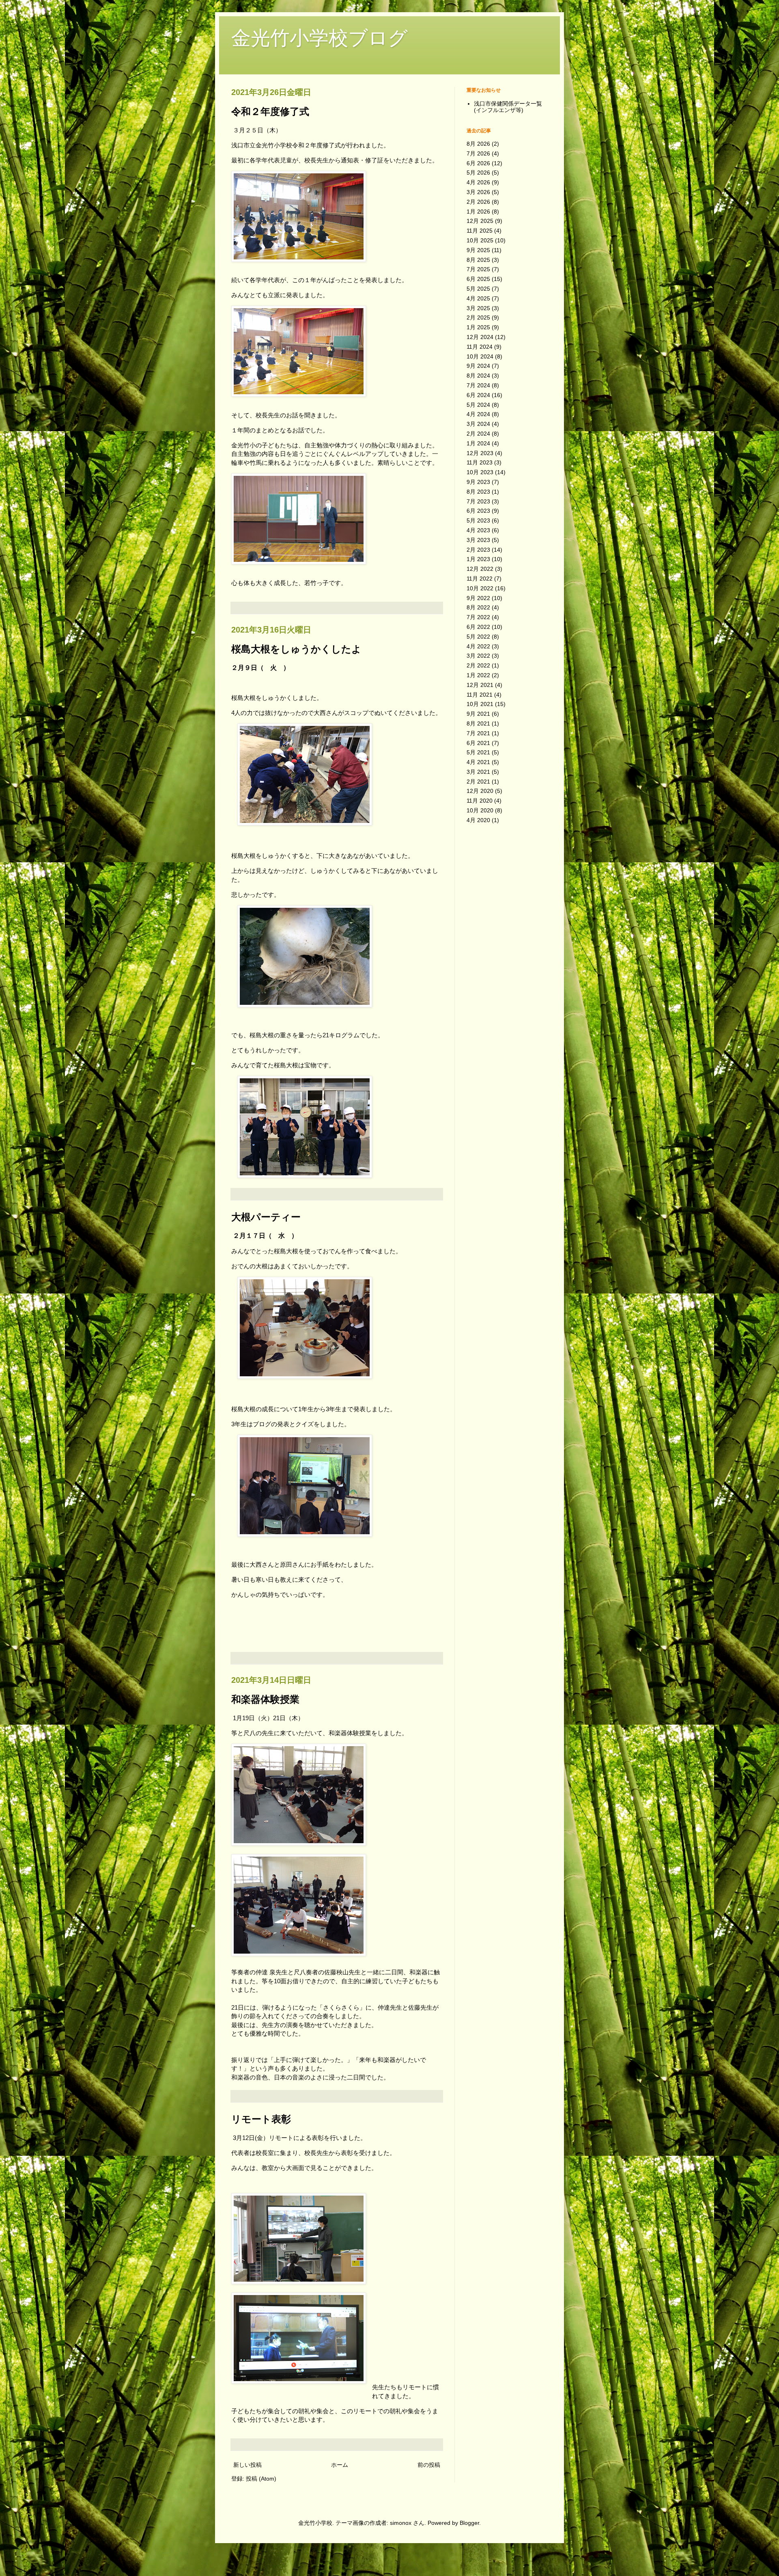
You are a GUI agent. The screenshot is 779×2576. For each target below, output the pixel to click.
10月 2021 (480, 704)
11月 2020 (480, 801)
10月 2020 (480, 810)
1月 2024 (478, 443)
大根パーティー (266, 1217)
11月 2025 (480, 231)
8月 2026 (478, 144)
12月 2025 (480, 221)
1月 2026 (478, 212)
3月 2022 (478, 656)
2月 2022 (478, 665)
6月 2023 (478, 511)
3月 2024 (478, 424)
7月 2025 (478, 269)
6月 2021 (478, 743)
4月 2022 (478, 646)
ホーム (340, 2465)
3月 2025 (478, 308)
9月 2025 (478, 250)
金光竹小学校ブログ (320, 38)
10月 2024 (480, 356)
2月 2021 (478, 782)
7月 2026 (478, 153)
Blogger (469, 2523)
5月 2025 (478, 289)
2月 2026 (478, 202)
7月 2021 (478, 733)
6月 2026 (478, 163)
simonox (401, 2523)
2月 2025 (478, 317)
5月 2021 (478, 752)
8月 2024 (478, 376)
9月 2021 (478, 714)
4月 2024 (478, 414)
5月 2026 (478, 173)
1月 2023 (478, 559)
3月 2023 (478, 540)
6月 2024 (478, 395)
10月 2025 (480, 240)
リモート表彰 (261, 2119)
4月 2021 (478, 762)
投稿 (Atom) (261, 2479)
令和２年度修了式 (270, 111)
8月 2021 (478, 723)
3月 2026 (478, 192)
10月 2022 (480, 588)
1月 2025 (478, 327)
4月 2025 (478, 298)
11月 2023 (480, 462)
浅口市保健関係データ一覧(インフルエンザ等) (508, 107)
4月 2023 (478, 530)
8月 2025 (478, 260)
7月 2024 (478, 385)
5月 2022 (478, 637)
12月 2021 (480, 685)
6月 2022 (478, 627)
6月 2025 (478, 279)
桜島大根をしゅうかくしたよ (296, 649)
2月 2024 (478, 434)
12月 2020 (480, 791)
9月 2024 (478, 366)
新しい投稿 (247, 2465)
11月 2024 (480, 347)
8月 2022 (478, 607)
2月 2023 (478, 550)
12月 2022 (480, 569)
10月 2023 (480, 472)
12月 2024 (480, 337)
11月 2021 (480, 695)
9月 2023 (478, 482)
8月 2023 (478, 492)
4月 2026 (478, 182)
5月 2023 (478, 520)
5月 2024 (478, 405)
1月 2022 (478, 675)
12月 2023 (480, 453)
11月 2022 (480, 579)
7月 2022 (478, 617)
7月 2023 (478, 501)
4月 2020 (478, 820)
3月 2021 (478, 772)
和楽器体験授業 (265, 1699)
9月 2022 (478, 598)
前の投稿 (429, 2465)
